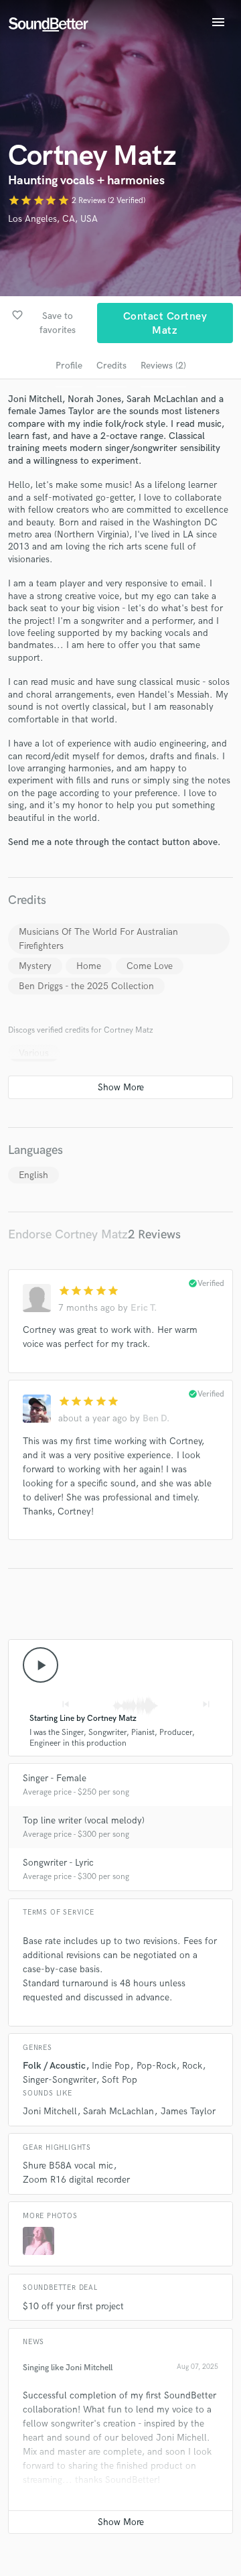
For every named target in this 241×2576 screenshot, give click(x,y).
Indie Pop (111, 2066)
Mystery (35, 966)
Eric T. (144, 1308)
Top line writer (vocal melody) (84, 1820)
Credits (111, 366)
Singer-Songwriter (59, 2080)
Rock (192, 2066)
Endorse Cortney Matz (68, 1235)
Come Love (150, 966)
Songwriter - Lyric (58, 1863)
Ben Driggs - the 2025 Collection (86, 986)
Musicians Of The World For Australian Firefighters (98, 939)
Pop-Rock (156, 2066)
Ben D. (156, 1418)
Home (89, 966)
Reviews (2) (163, 366)
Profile (69, 366)
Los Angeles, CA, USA (53, 219)
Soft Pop (119, 2080)
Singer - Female (55, 1778)
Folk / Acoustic (54, 2066)
